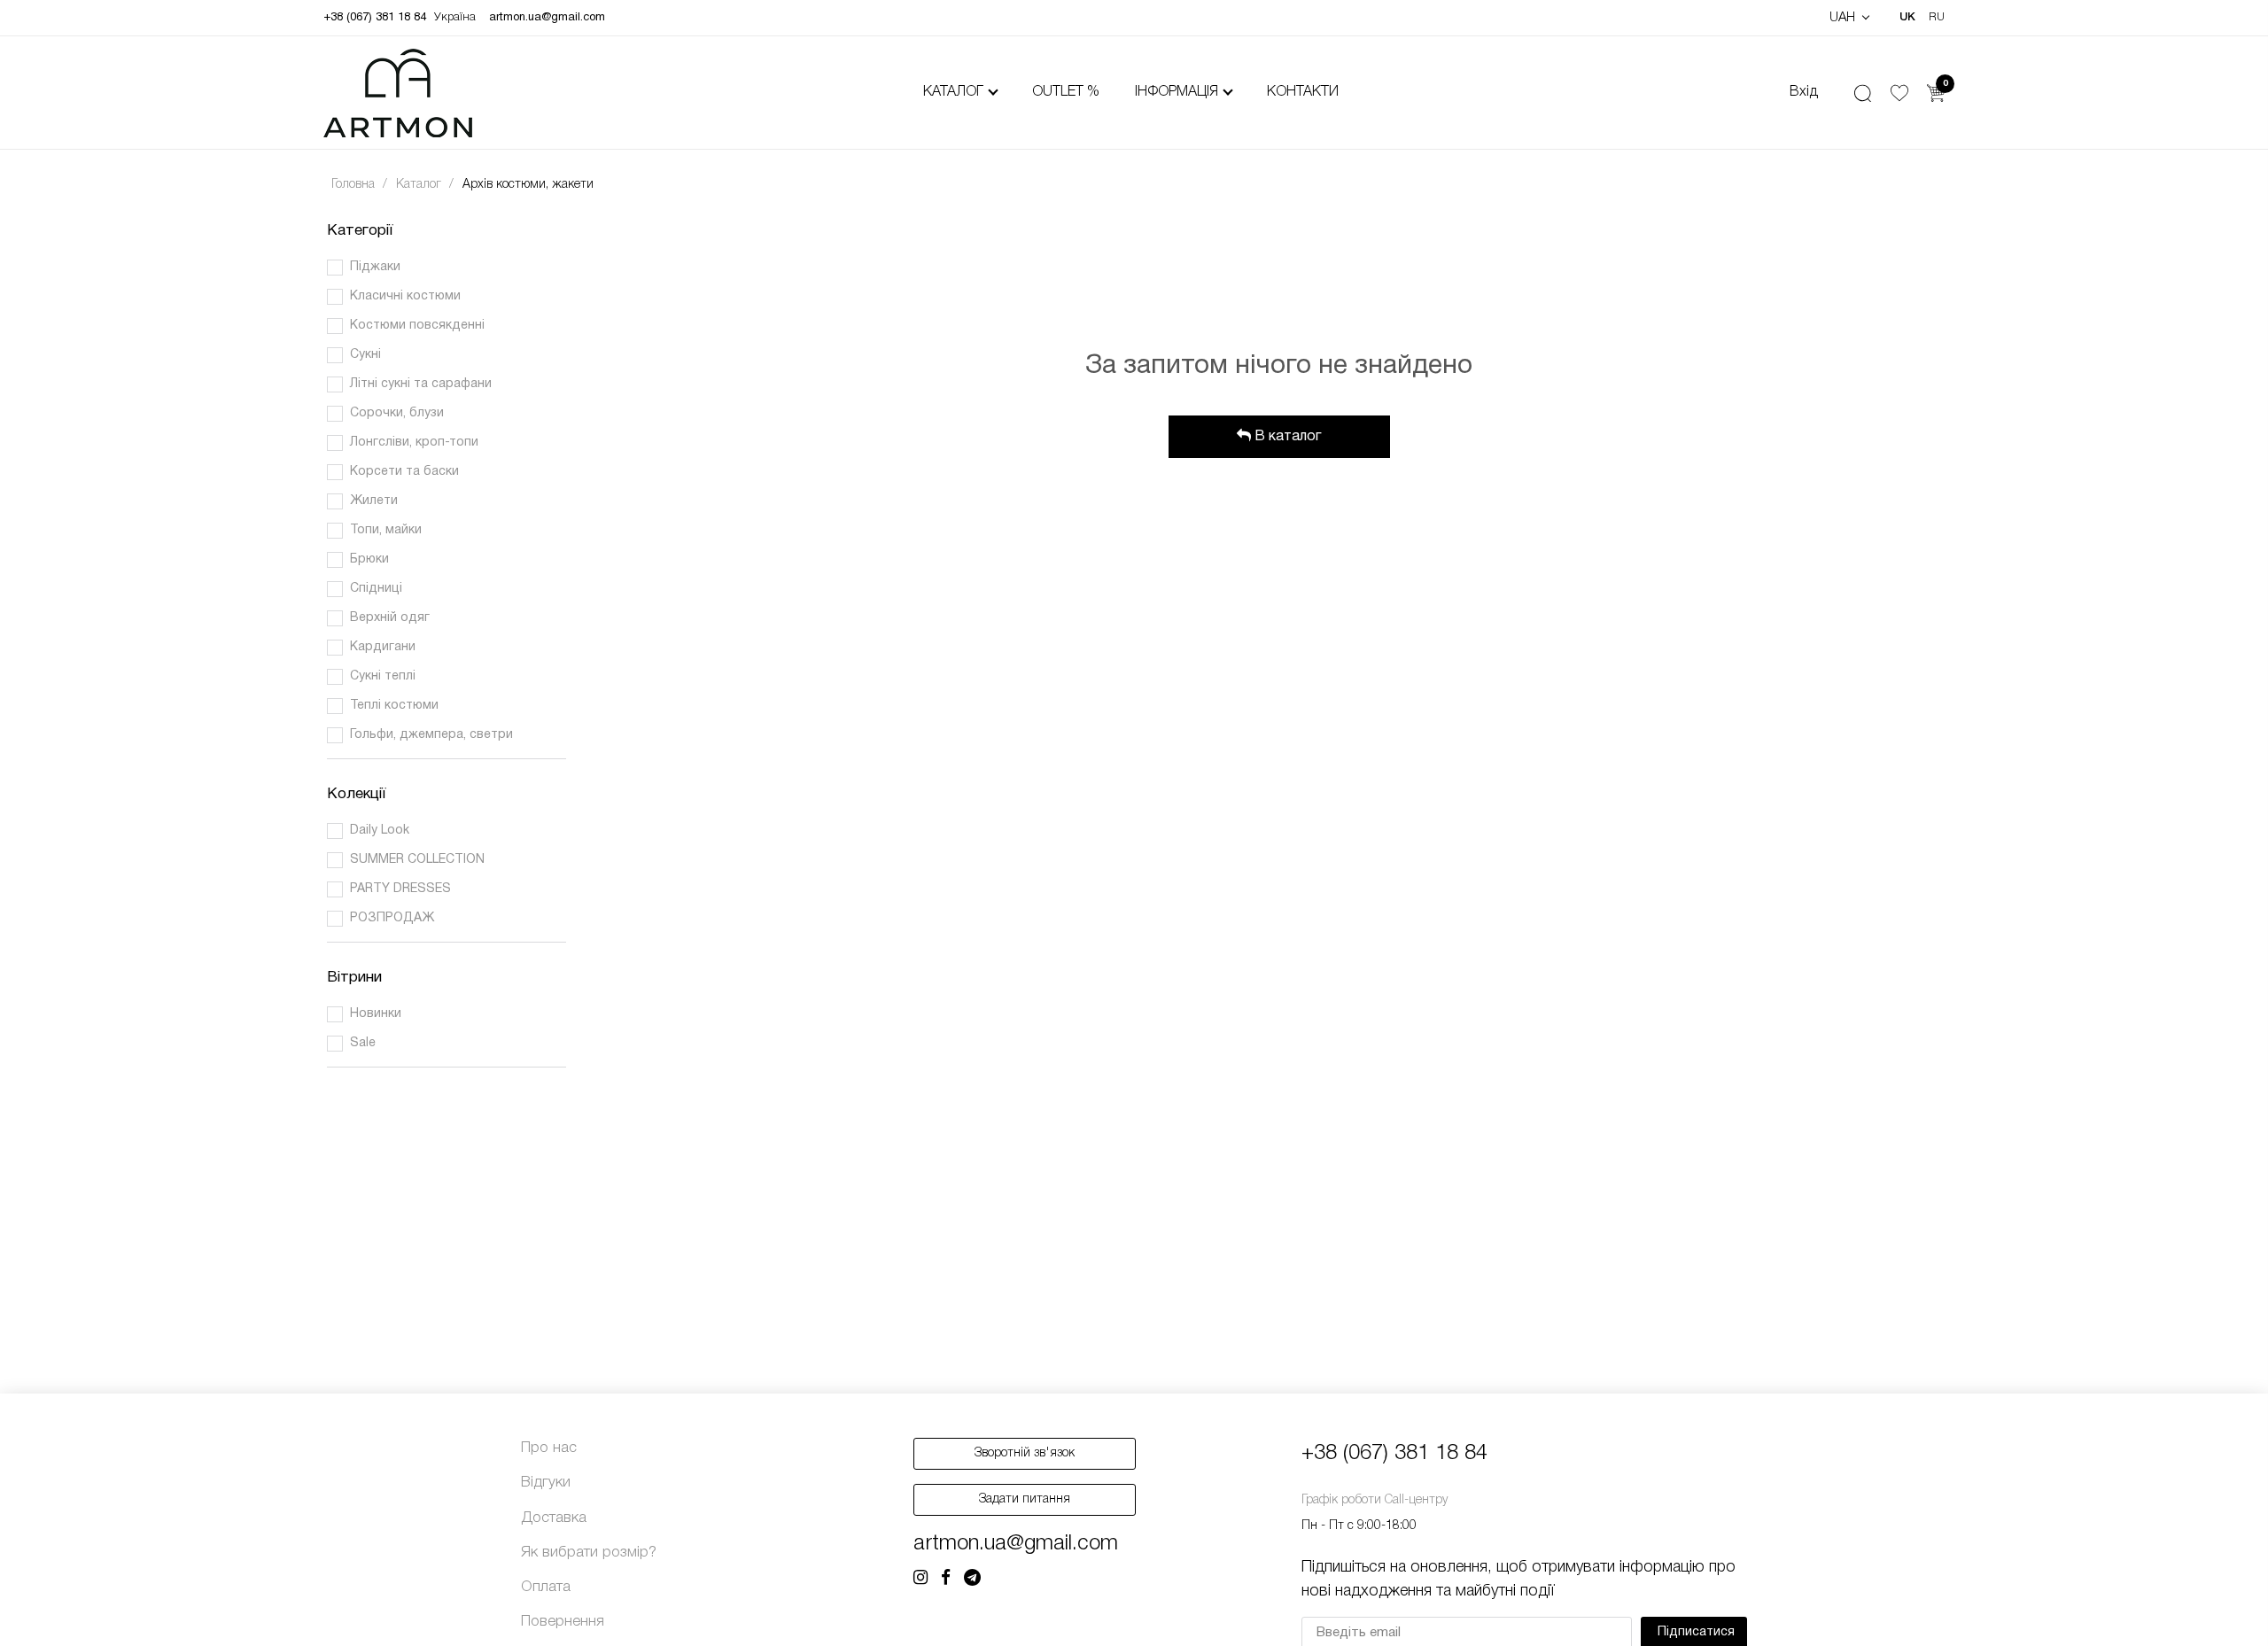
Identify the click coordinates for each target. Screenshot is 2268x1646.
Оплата (546, 1587)
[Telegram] (972, 1579)
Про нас (549, 1448)
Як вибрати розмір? (589, 1553)
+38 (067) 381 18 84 (375, 18)
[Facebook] (946, 1579)
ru (1937, 17)
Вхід (1804, 92)
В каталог (1286, 437)
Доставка (554, 1518)
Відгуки (546, 1483)
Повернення (563, 1622)
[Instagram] (920, 1579)
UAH (1844, 18)
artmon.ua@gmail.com (547, 18)
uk (1907, 17)
